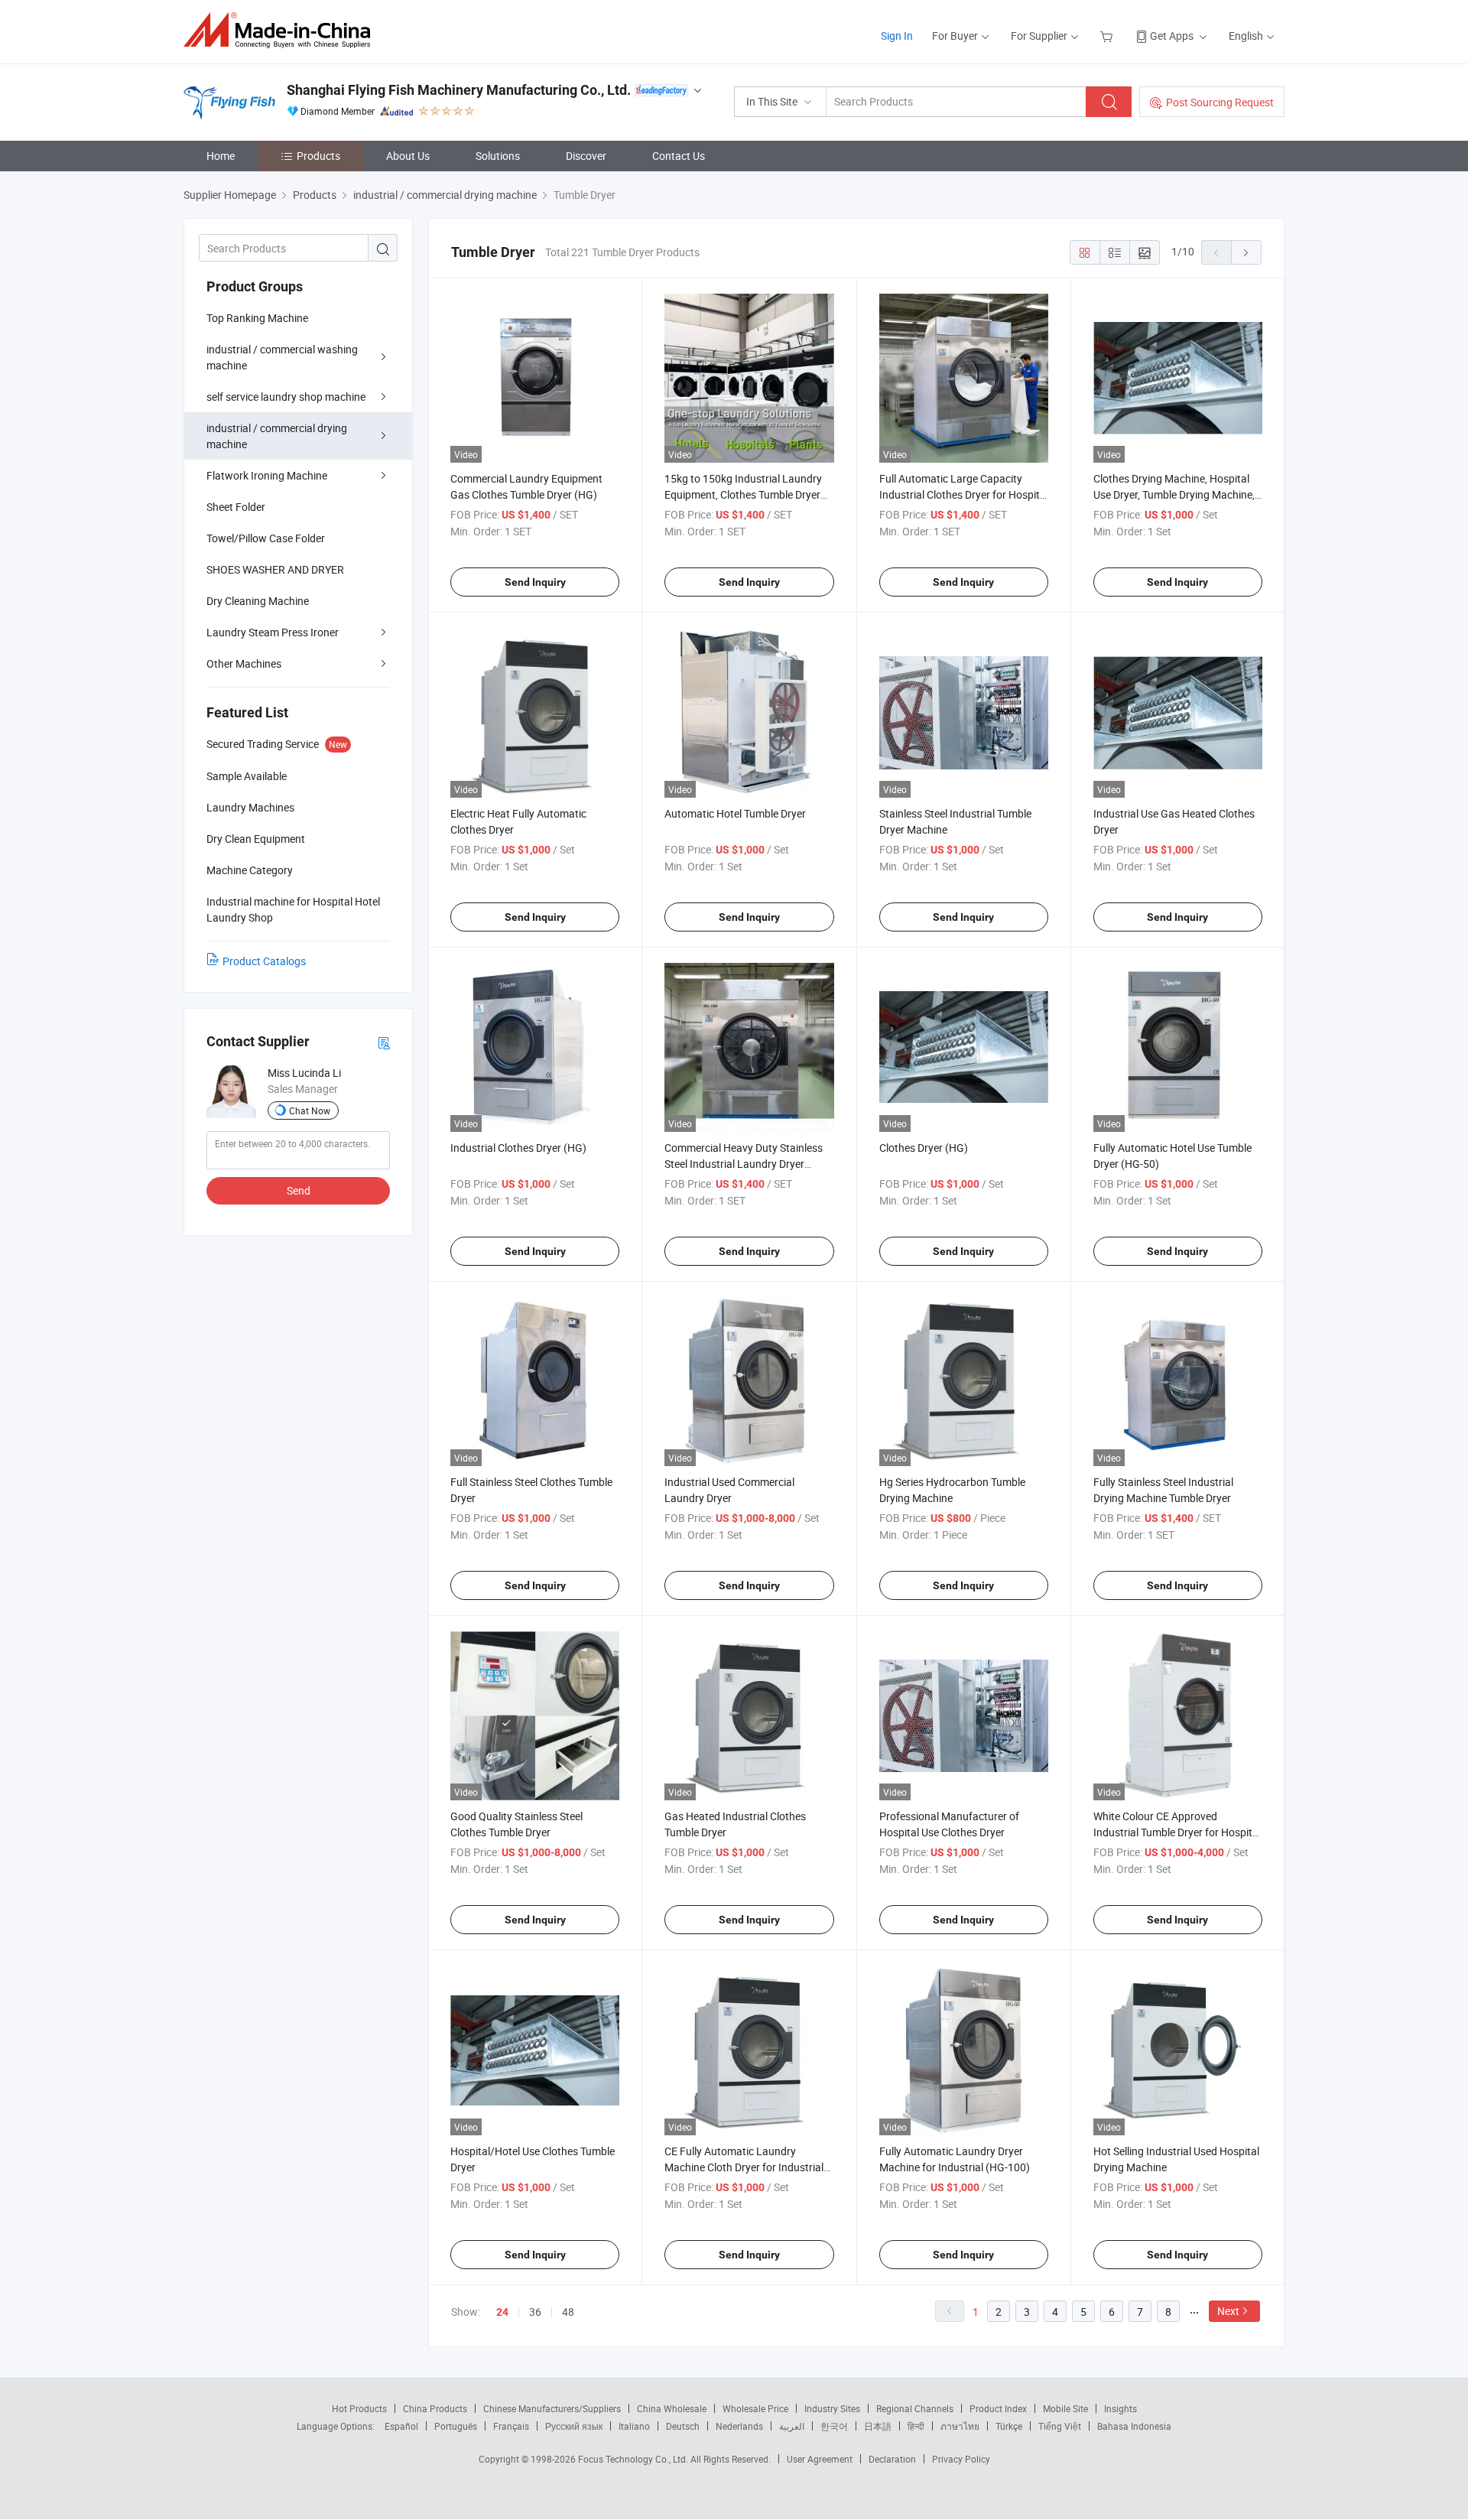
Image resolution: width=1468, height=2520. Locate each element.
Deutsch (683, 2426)
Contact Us (679, 156)
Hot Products (359, 2408)
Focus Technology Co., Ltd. (634, 2459)
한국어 (834, 2426)
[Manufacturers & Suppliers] (282, 30)
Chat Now (310, 1110)
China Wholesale (672, 2408)
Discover (586, 156)
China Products (435, 2408)
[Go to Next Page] (1246, 252)
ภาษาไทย (960, 2426)
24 (502, 2312)
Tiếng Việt (1060, 2426)
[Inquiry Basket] (1108, 36)
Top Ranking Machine (257, 318)
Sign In (897, 36)
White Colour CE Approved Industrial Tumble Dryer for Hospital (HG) (1177, 1832)
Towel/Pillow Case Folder (266, 538)
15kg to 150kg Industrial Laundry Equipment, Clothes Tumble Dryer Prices (743, 494)
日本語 (878, 2426)
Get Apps (1172, 36)
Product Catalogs (264, 961)
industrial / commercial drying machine (277, 436)
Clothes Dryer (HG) (924, 1148)
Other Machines (244, 663)
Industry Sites (832, 2408)
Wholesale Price (755, 2408)
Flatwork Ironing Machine (267, 475)
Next (1228, 2311)
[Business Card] (384, 1042)
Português (456, 2426)
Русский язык (574, 2426)
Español (401, 2426)
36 (535, 2312)
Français (511, 2426)
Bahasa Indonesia (1134, 2426)
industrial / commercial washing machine (282, 357)
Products (318, 156)
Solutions (498, 156)
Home (221, 156)
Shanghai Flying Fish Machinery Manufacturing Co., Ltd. (459, 90)
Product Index (998, 2408)
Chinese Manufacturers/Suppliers (552, 2408)
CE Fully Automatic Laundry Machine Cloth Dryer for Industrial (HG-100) (744, 2167)
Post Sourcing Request (1220, 102)
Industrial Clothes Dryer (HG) (518, 1148)
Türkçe (1009, 2426)
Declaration (892, 2459)
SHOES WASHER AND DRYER (275, 569)
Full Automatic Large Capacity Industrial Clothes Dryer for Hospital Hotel (964, 494)
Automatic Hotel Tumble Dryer (735, 813)
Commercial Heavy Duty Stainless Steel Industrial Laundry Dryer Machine (744, 1164)
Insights (1120, 2408)
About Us (408, 156)
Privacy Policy (961, 2459)
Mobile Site (1065, 2408)
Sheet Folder (236, 507)
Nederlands (739, 2426)
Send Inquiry (535, 582)
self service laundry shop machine (286, 397)
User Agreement (820, 2459)
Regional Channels (915, 2408)
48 (568, 2312)
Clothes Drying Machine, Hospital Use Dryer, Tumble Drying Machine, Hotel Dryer (1174, 494)
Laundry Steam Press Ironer (273, 632)
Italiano (634, 2426)
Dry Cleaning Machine (258, 601)
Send (299, 1190)
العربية (792, 2426)
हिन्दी (916, 2426)
